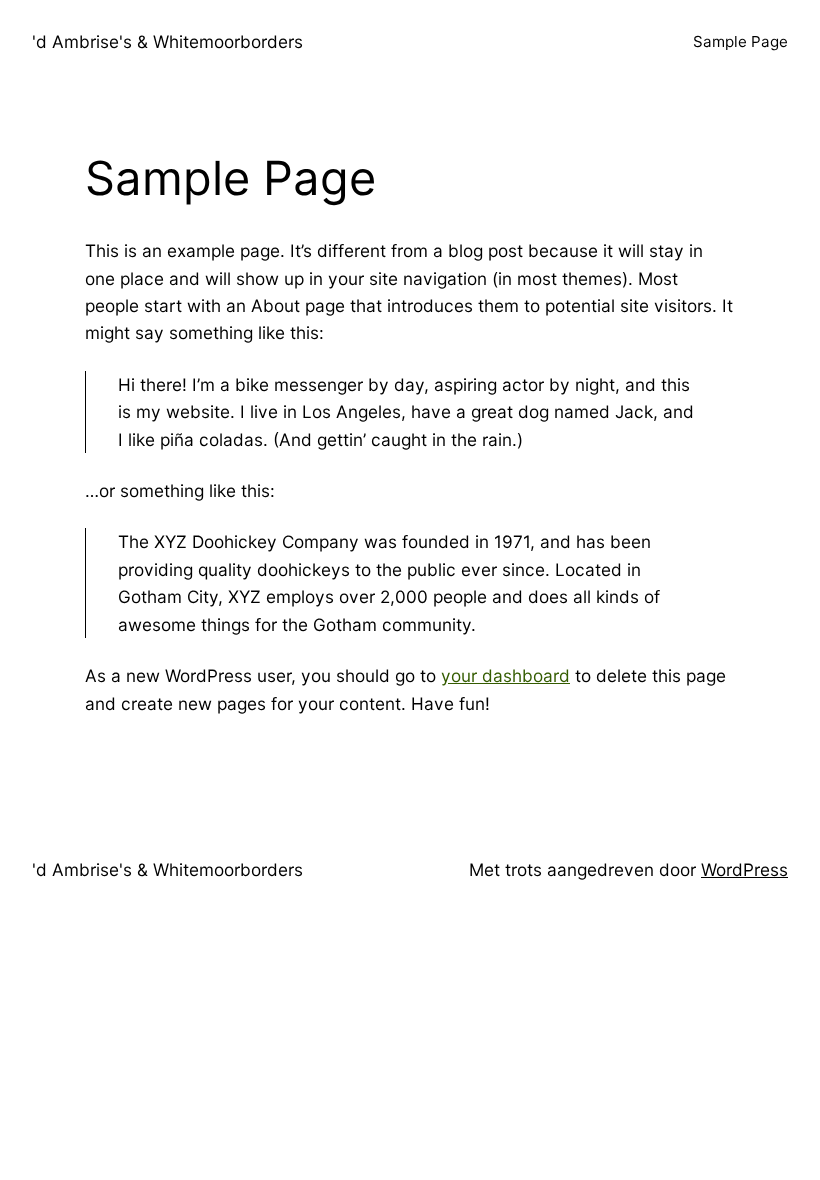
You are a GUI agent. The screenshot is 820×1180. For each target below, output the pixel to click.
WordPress (744, 869)
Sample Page (740, 41)
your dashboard (505, 675)
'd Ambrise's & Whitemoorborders (167, 41)
